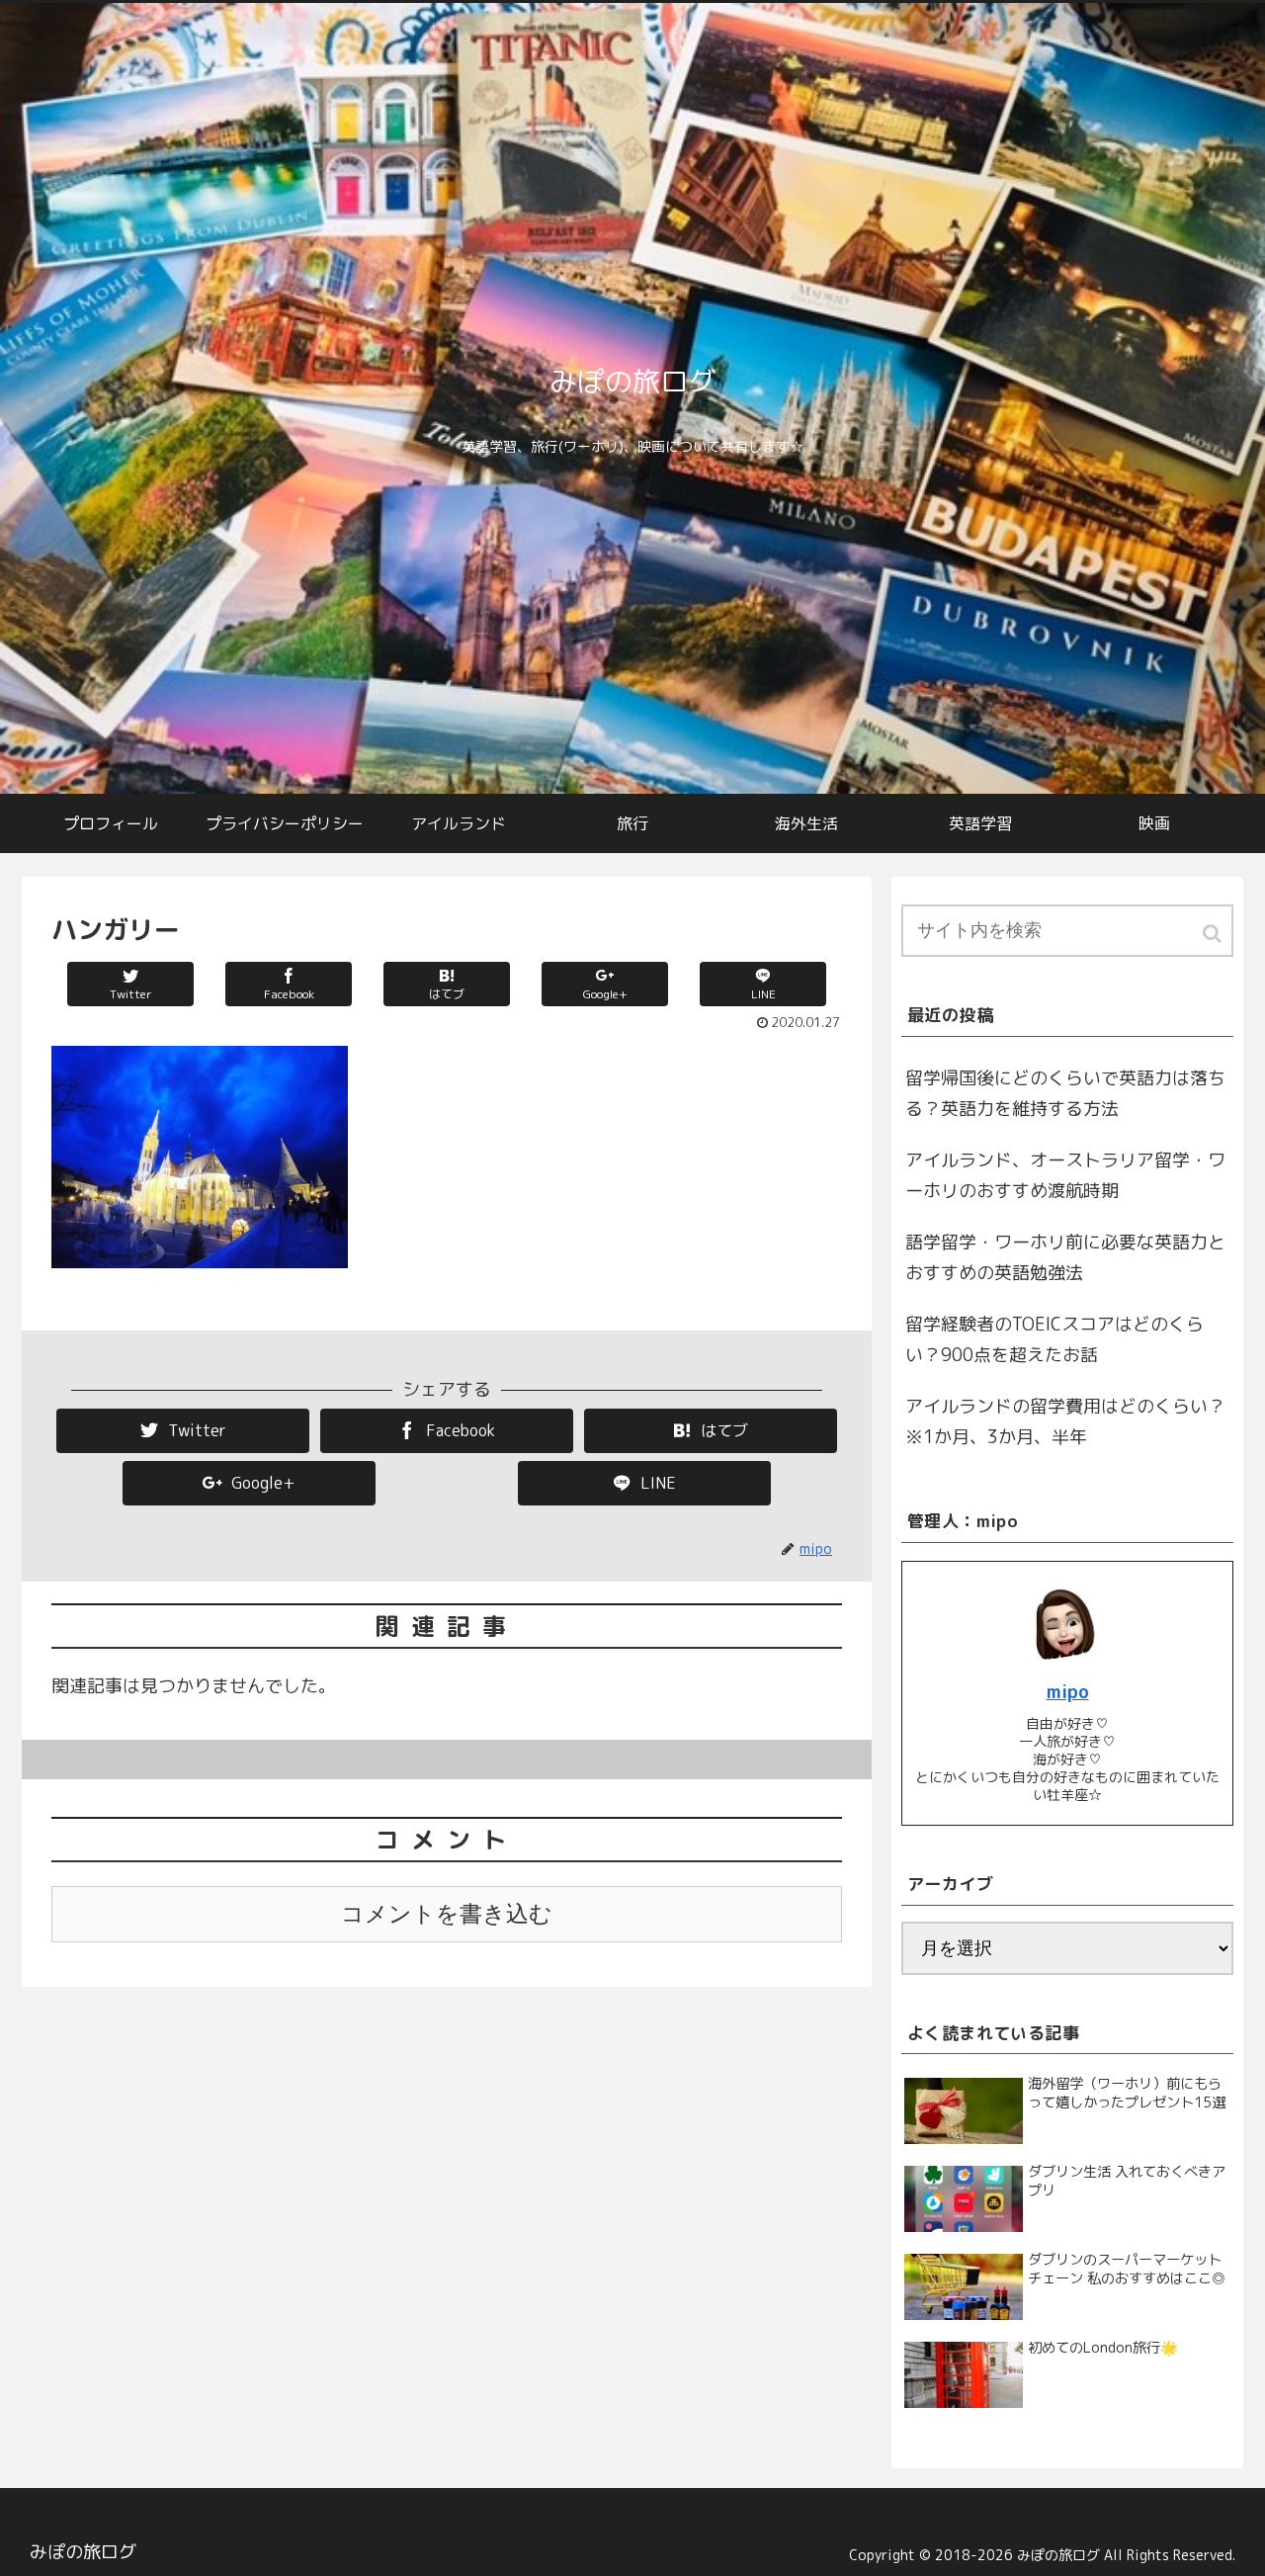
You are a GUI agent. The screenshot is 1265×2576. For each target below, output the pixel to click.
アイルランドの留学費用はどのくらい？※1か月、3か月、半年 (1065, 1422)
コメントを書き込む (447, 1914)
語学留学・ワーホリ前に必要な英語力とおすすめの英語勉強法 (1065, 1258)
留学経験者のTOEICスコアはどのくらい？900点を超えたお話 (1054, 1340)
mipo (1068, 1692)
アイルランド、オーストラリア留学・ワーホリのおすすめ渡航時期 (1065, 1176)
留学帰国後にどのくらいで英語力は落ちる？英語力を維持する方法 (1065, 1094)
